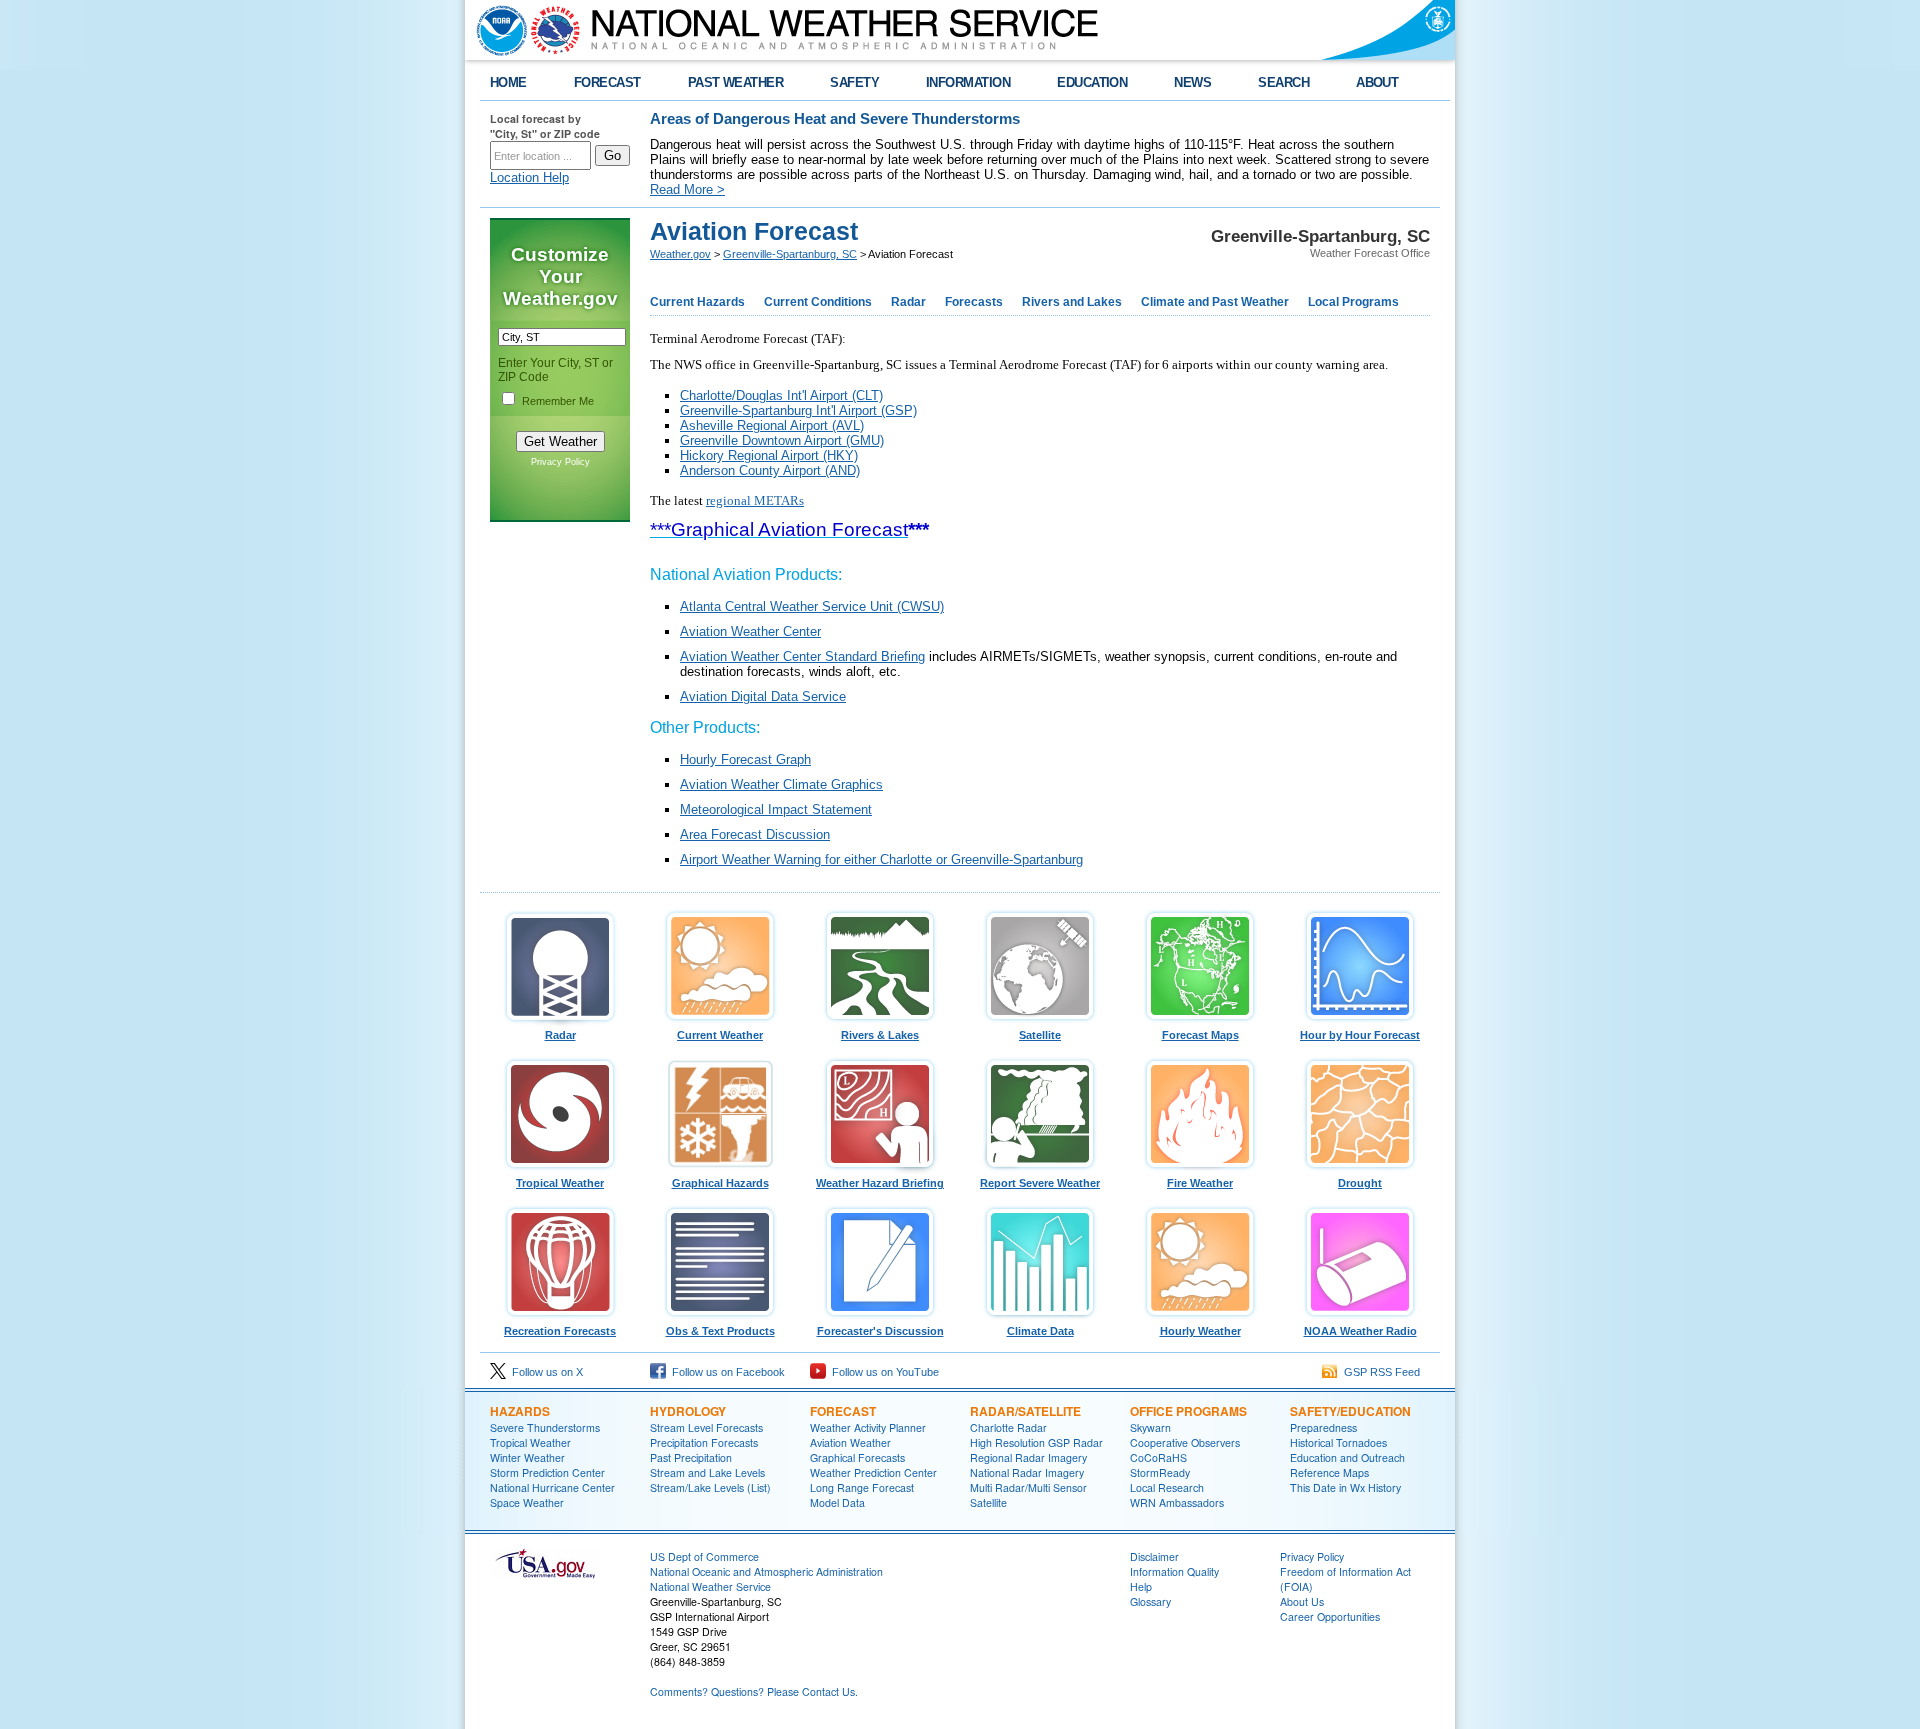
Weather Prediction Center (873, 1472)
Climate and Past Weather (1215, 302)
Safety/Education (1350, 1411)
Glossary (1150, 1601)
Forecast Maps (1200, 1035)
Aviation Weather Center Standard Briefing (802, 656)
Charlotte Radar (1008, 1427)
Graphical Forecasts (857, 1457)
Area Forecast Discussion (755, 834)
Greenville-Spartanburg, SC (790, 254)
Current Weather (720, 1035)
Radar (908, 302)
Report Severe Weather (1040, 1183)
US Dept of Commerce (704, 1556)
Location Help (529, 177)
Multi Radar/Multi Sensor (1028, 1487)
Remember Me (558, 401)
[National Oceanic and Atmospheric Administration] (497, 30)
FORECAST (607, 82)
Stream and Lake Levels (707, 1472)
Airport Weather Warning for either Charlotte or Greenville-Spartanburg (881, 859)
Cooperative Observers (1185, 1442)
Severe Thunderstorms (545, 1427)
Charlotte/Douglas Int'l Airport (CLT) (781, 395)
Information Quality (1174, 1571)
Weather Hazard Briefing (880, 1183)
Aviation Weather (850, 1442)
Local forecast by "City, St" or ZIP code (545, 126)
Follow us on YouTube (882, 1372)
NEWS (1192, 82)
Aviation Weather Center (750, 631)
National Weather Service (710, 1586)
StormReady (1160, 1472)
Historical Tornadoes (1338, 1442)
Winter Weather (527, 1457)
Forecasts (974, 302)
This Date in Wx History (1345, 1487)
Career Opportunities (1330, 1616)
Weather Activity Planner (868, 1427)
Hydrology (688, 1411)
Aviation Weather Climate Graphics (781, 784)
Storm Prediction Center (547, 1472)
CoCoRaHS (1158, 1457)
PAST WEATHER (736, 82)
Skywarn (1150, 1427)
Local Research (1167, 1487)
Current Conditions (818, 302)
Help (1141, 1586)
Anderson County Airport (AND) (770, 470)
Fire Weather (1200, 1183)
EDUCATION (1092, 82)
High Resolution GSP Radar (1036, 1442)
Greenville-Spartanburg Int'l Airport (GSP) (798, 410)
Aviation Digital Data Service (763, 696)
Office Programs (1188, 1411)
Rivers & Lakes (880, 1035)
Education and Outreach (1347, 1457)
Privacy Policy (560, 462)
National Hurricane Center (552, 1487)
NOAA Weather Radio (1360, 1331)
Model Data (837, 1502)
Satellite (1040, 1035)
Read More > (687, 189)
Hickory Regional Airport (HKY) (769, 455)
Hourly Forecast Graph (745, 759)
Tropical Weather (560, 1183)
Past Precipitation (691, 1457)
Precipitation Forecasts (704, 1442)
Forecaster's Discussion (880, 1331)
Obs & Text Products (720, 1331)
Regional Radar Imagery (1028, 1457)
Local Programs (1353, 302)
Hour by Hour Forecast (1360, 1035)
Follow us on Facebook (725, 1372)
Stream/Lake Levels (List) (710, 1487)
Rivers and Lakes (1072, 302)
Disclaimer (1154, 1556)
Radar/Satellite (1025, 1411)
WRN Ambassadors (1177, 1502)
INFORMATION (968, 82)
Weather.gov (680, 254)
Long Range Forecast (862, 1487)
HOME (508, 82)
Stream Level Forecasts (706, 1427)
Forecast (843, 1411)
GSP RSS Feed (1379, 1372)
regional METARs (755, 500)
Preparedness (1323, 1427)
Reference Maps (1329, 1472)
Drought (1360, 1183)
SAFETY (854, 82)
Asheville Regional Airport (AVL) (772, 425)
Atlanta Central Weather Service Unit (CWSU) (812, 606)
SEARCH (1283, 82)
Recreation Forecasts (560, 1331)
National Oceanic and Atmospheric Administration (766, 1571)
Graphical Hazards (720, 1183)
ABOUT (1377, 82)
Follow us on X (544, 1372)
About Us (1302, 1601)
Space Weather (527, 1502)
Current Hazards (697, 302)
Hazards (520, 1411)
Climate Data (1040, 1331)
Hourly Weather (1200, 1331)
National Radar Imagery (1027, 1472)
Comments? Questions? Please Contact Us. (754, 1691)
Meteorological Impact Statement (776, 809)
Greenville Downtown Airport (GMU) (782, 440)
